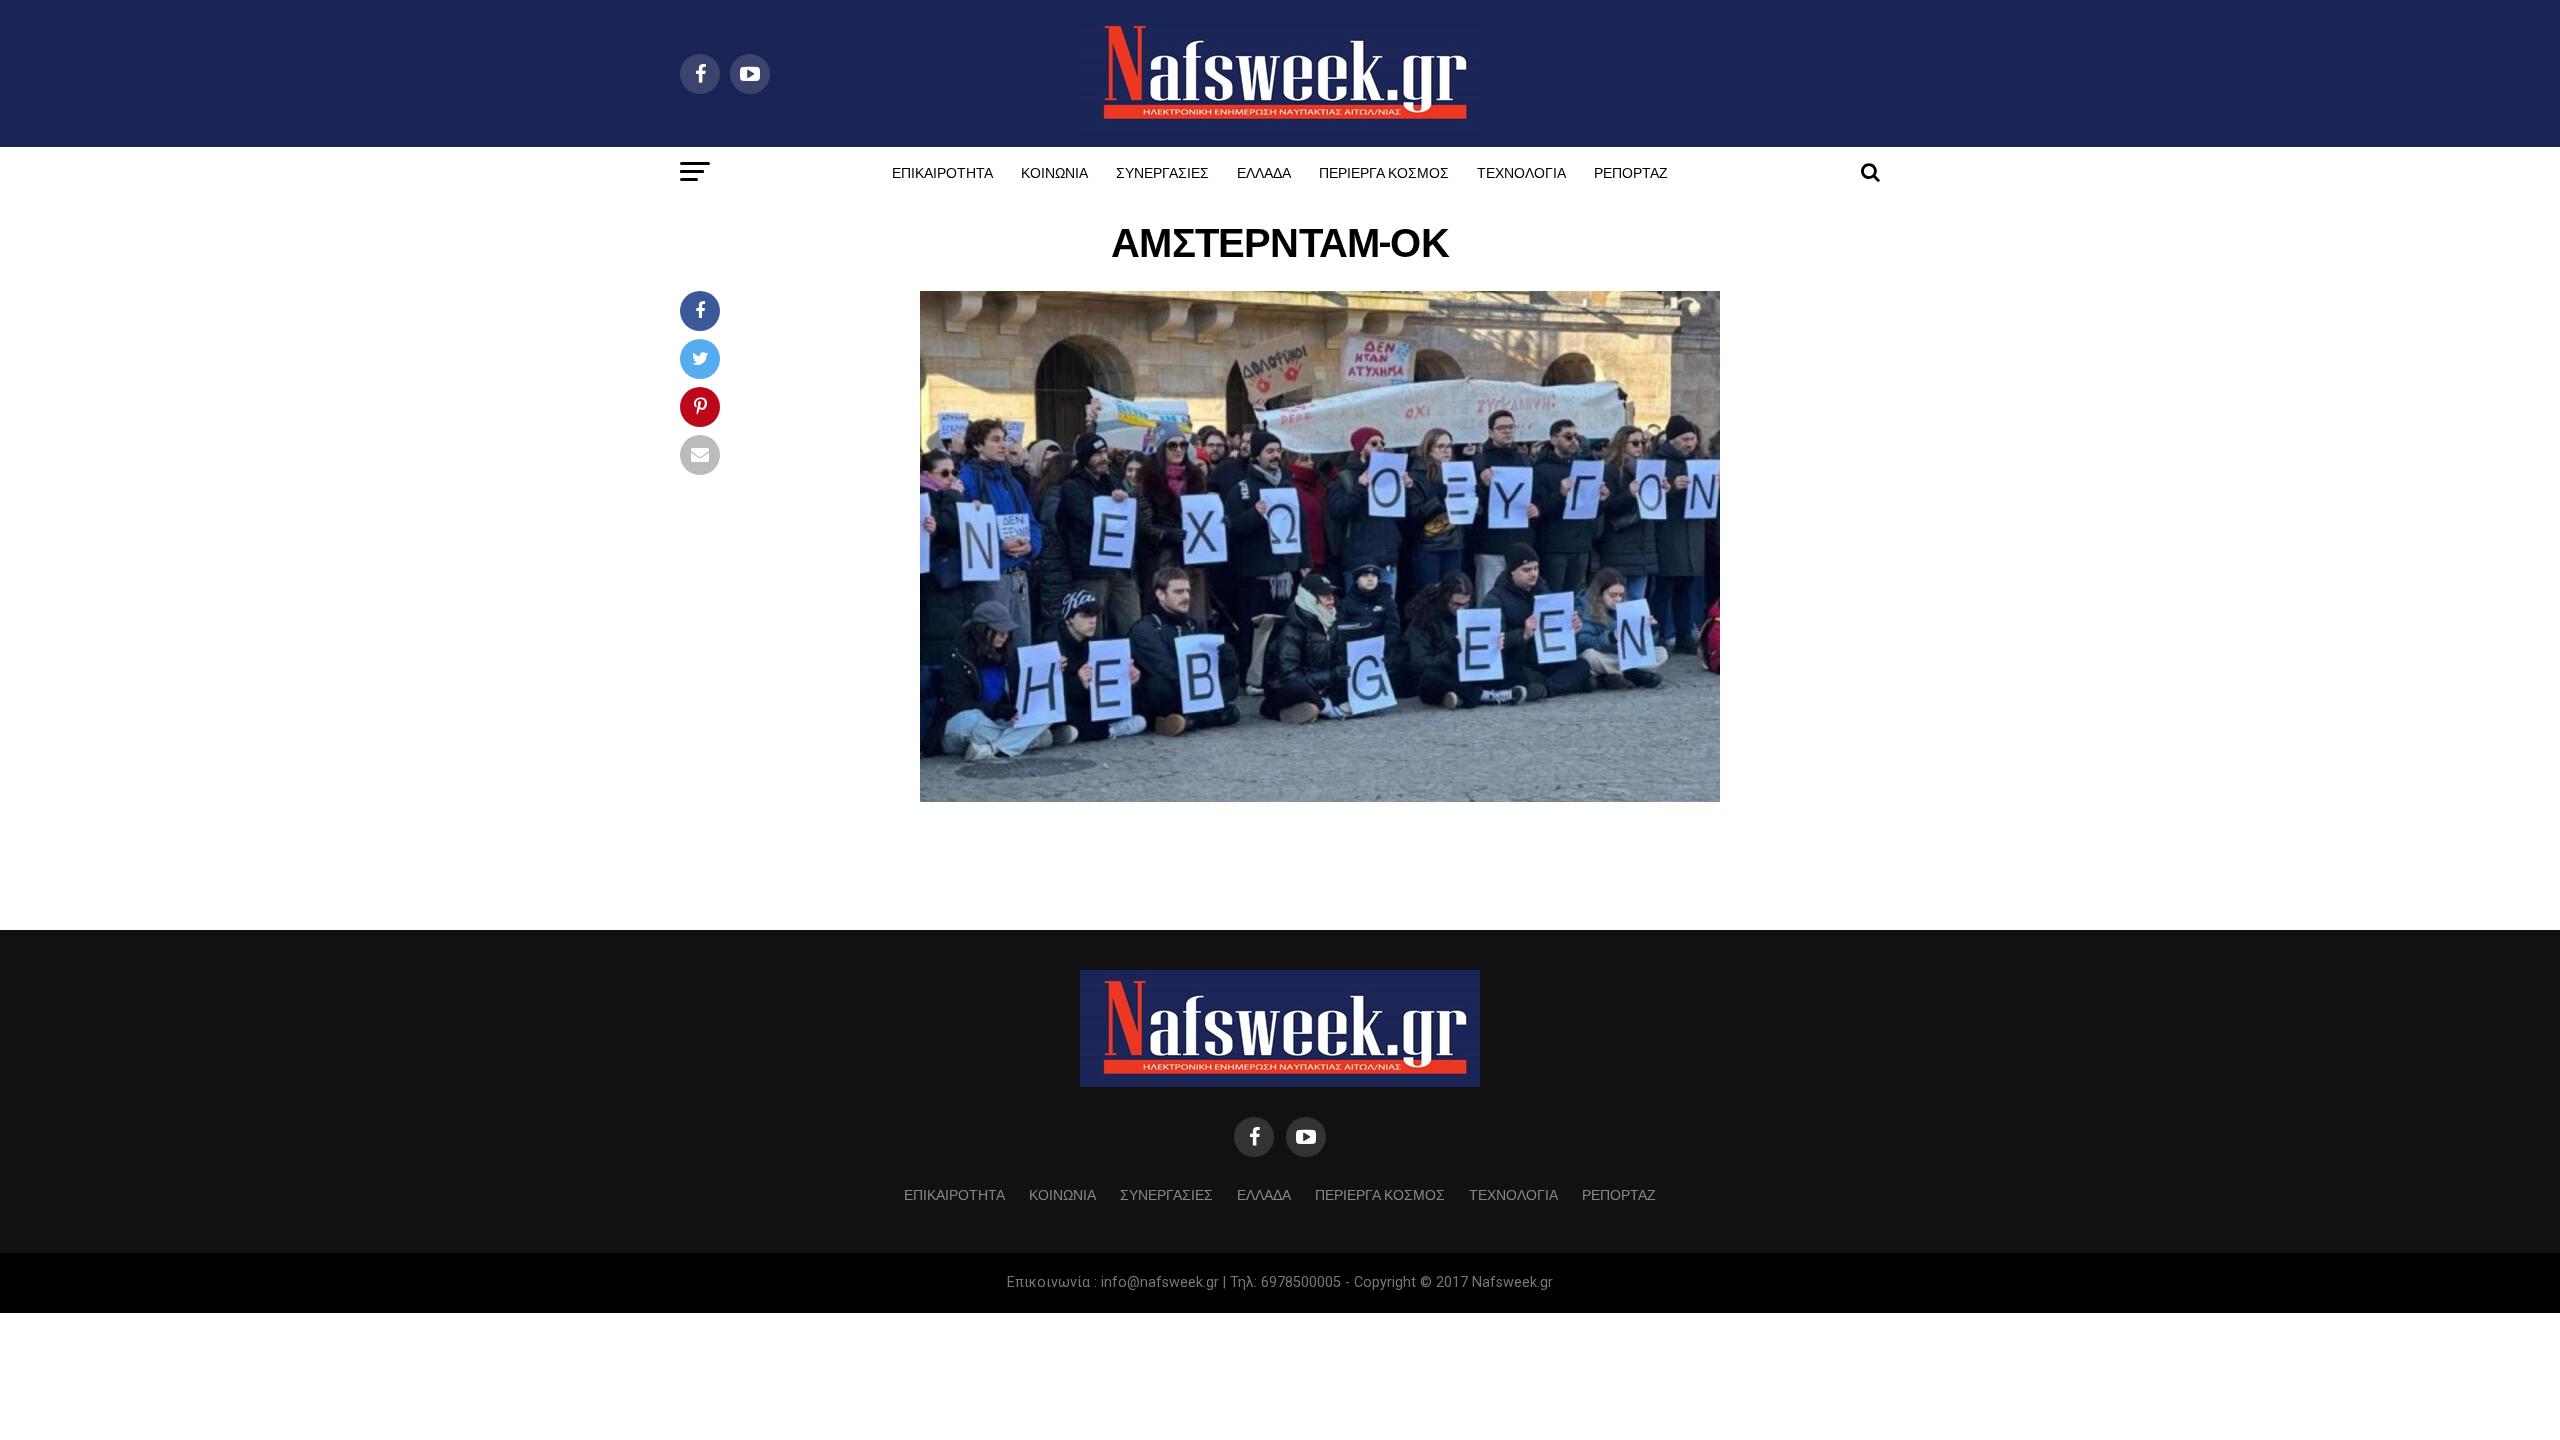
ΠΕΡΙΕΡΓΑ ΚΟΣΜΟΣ (1384, 171)
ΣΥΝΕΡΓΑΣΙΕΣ (1162, 171)
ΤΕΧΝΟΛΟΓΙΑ (1521, 171)
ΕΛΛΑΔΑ (1264, 171)
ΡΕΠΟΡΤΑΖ (1631, 171)
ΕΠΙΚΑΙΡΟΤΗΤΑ (942, 171)
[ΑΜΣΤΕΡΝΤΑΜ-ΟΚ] (1320, 796)
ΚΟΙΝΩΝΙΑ (1054, 171)
